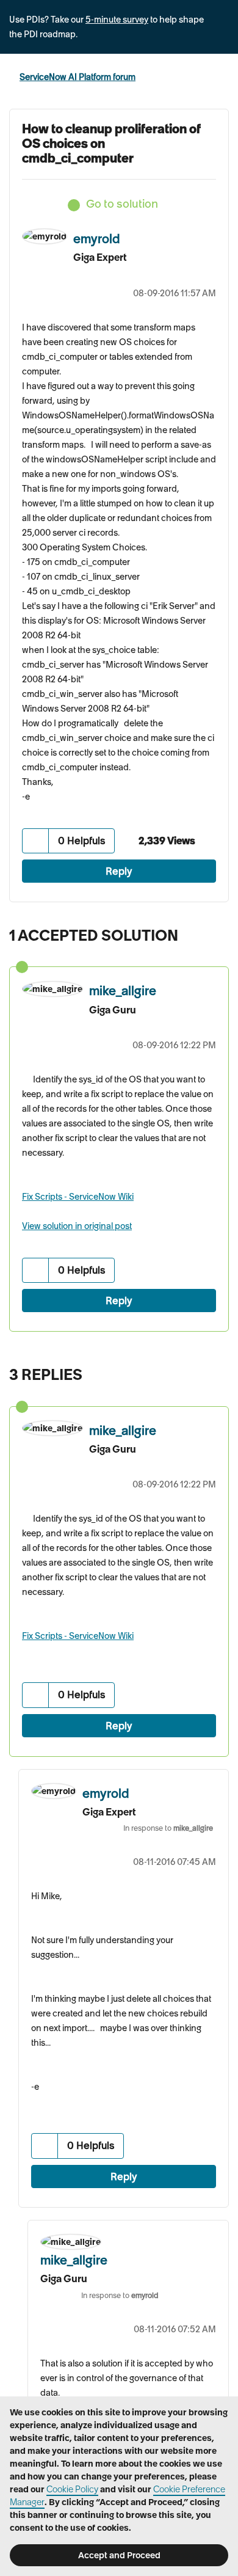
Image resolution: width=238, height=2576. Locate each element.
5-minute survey (117, 20)
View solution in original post (77, 1226)
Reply (119, 871)
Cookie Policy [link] (72, 2489)
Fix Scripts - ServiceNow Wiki (78, 1197)
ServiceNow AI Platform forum (78, 77)
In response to (168, 1828)
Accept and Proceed (119, 2555)
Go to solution (122, 204)
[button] (36, 841)
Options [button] (221, 78)
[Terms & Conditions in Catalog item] (216, 1371)
